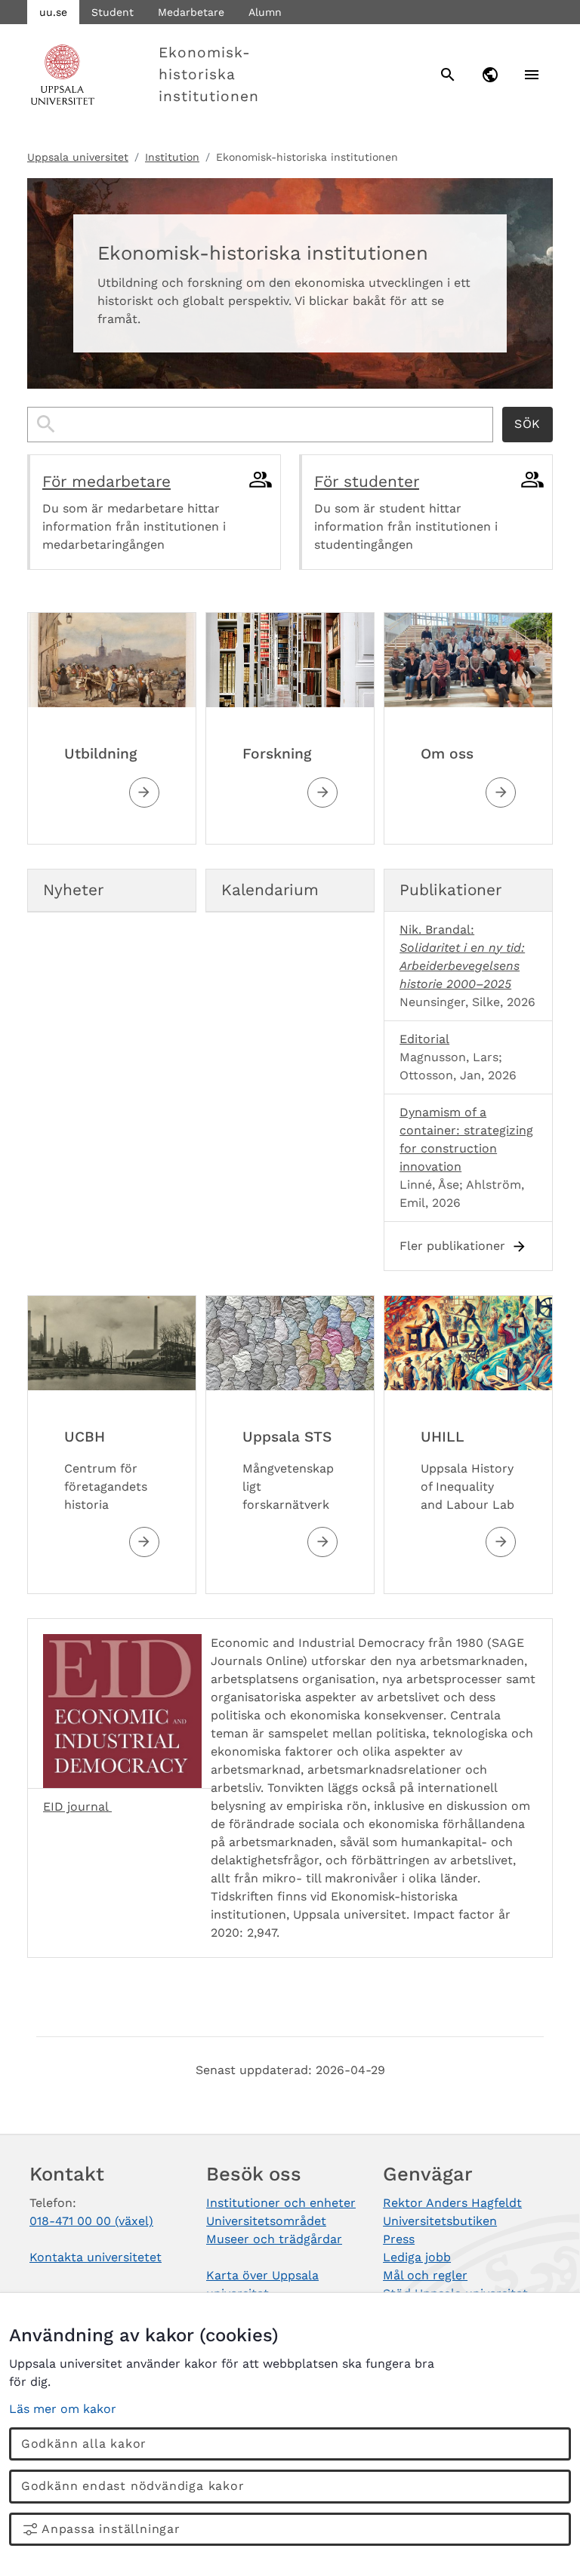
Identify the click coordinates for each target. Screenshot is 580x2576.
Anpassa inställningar (111, 2529)
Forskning (277, 754)
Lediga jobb (417, 2257)
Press (399, 2239)
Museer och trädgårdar (274, 2239)
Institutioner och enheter (281, 2203)
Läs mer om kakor (63, 2409)
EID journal (77, 1807)
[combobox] (260, 425)
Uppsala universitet (78, 157)
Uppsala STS (287, 1437)
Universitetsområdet (266, 2221)
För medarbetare (106, 482)
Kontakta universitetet (96, 2257)
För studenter (367, 482)
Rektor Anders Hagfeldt (452, 2203)
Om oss (447, 754)
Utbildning (100, 754)
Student (113, 12)
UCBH (85, 1437)
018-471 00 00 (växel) (91, 2221)
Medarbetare (191, 12)
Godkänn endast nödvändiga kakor (133, 2486)
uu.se (53, 12)
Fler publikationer (452, 1246)
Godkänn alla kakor (84, 2444)
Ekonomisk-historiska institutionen (208, 74)
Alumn (265, 12)
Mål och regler (425, 2275)
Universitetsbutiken (440, 2221)
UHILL (443, 1437)
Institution (172, 157)
